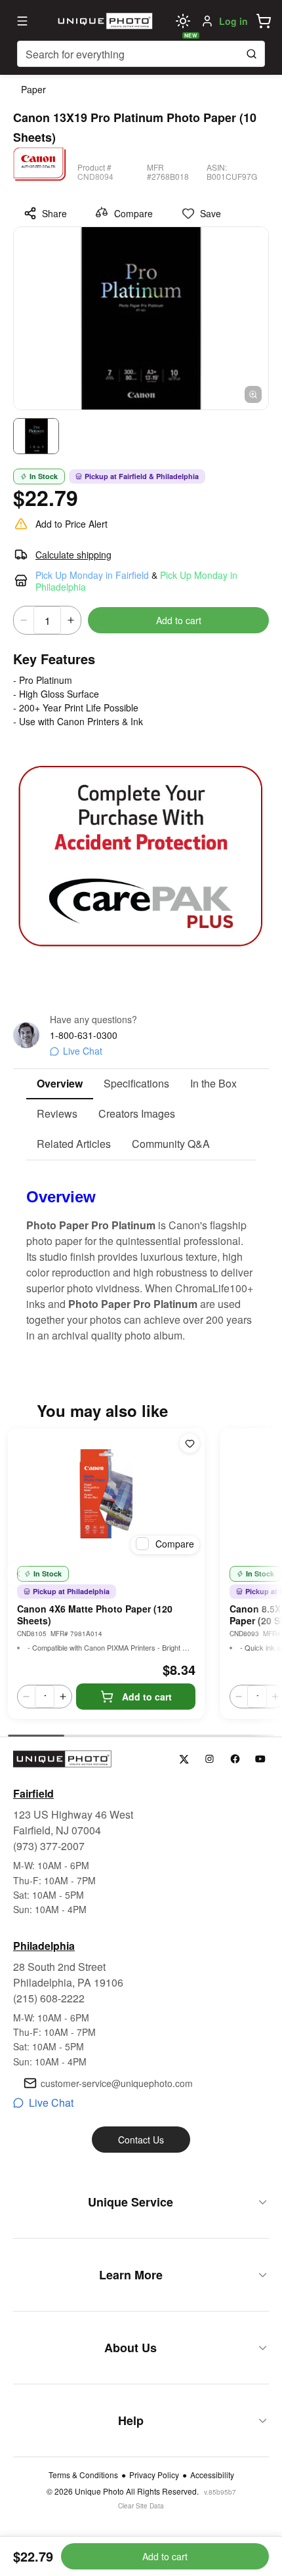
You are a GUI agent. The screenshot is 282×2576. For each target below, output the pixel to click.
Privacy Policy (154, 2475)
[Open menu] (22, 21)
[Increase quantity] (71, 620)
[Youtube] (261, 1759)
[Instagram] (210, 1759)
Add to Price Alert (71, 524)
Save (211, 213)
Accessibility (212, 2475)
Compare (133, 213)
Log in (233, 21)
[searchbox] (141, 54)
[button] (264, 21)
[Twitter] (184, 1759)
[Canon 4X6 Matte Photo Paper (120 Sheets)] (106, 1494)
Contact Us (141, 2140)
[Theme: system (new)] (183, 21)
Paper (33, 89)
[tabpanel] (141, 1252)
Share (54, 213)
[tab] (60, 1084)
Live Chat (83, 1051)
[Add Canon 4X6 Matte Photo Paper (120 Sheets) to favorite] (190, 1443)
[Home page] (104, 21)
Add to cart (179, 620)
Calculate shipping (73, 555)
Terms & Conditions (83, 2475)
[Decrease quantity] (24, 620)
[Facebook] (235, 1759)
